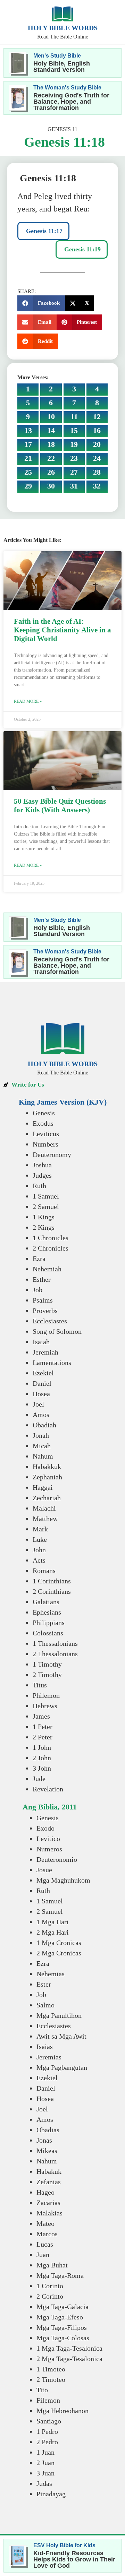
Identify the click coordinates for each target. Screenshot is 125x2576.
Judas (44, 2483)
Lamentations (52, 1363)
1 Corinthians (52, 1581)
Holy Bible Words (63, 28)
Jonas (44, 2140)
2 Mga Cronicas (59, 1953)
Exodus (43, 1123)
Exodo (45, 1828)
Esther (42, 1279)
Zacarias (48, 2203)
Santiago (49, 2421)
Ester (44, 1984)
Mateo (45, 2223)
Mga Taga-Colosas (63, 2338)
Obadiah (44, 1425)
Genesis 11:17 (43, 231)
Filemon (48, 2400)
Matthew (45, 1519)
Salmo (45, 2005)
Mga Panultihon (59, 2015)
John (39, 1550)
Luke (40, 1539)
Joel (38, 1404)
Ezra (39, 1259)
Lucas (45, 2244)
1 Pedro (47, 2431)
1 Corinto (50, 2286)
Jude (39, 1779)
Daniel (42, 1383)
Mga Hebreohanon (62, 2411)
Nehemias (51, 1974)
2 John (42, 1758)
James (41, 1716)
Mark (40, 1529)
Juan (43, 2255)
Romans (44, 1571)
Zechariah (47, 1498)
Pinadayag (51, 2494)
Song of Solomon (57, 1331)
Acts (39, 1560)
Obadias (48, 2130)
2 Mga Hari (53, 1932)
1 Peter (43, 1727)
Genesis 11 (62, 129)
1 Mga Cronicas (59, 1943)
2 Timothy (47, 1675)
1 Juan (45, 2452)
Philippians (49, 1623)
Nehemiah (47, 1269)
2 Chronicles (51, 1248)
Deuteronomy (52, 1155)
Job (37, 1290)
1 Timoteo (51, 2369)
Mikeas (47, 2151)
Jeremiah (45, 1352)
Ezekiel (43, 1373)
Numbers (45, 1144)
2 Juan (45, 2463)
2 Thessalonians (55, 1654)
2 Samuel (46, 1207)
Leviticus (46, 1134)
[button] (41, 303)
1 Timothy (47, 1664)
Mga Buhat (52, 2265)
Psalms (43, 1300)
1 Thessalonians (55, 1643)
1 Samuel (46, 1196)
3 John (42, 1768)
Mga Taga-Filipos (62, 2327)
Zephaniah (47, 1477)
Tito (42, 2390)
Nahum (43, 1456)
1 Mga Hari (53, 1922)
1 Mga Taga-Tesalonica (69, 2348)
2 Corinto (50, 2296)
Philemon (46, 1695)
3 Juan (45, 2473)
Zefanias (49, 2182)
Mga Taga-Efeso (60, 2317)
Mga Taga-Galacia (62, 2307)
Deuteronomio (57, 1859)
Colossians (48, 1633)
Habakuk (49, 2171)
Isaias (45, 2047)
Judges (42, 1175)
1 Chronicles (51, 1238)
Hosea (41, 1394)
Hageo (45, 2192)
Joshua (42, 1165)
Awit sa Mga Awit (61, 2036)
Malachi (44, 1508)
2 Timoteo (51, 2379)
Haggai (43, 1487)
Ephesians (47, 1612)
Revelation (48, 1789)
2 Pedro (47, 2442)
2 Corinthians (52, 1591)
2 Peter (43, 1737)
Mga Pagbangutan (62, 2067)
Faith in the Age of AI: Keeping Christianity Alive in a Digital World (62, 630)
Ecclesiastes (50, 1321)
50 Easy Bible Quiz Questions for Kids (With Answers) (60, 806)
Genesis (44, 1113)
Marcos (47, 2234)
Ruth (39, 1186)
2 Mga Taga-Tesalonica (69, 2359)
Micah (42, 1446)
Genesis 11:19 (82, 249)
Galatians (46, 1602)
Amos (41, 1415)
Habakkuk (47, 1467)
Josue (44, 1870)
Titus (40, 1685)
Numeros (49, 1849)
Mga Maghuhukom (63, 1880)
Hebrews (45, 1706)
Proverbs (45, 1311)
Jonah (41, 1435)
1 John (42, 1747)
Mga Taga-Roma (60, 2275)
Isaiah (41, 1342)
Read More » (28, 701)
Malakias (49, 2213)
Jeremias (49, 2057)
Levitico (48, 1839)
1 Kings (44, 1217)
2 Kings (44, 1227)
